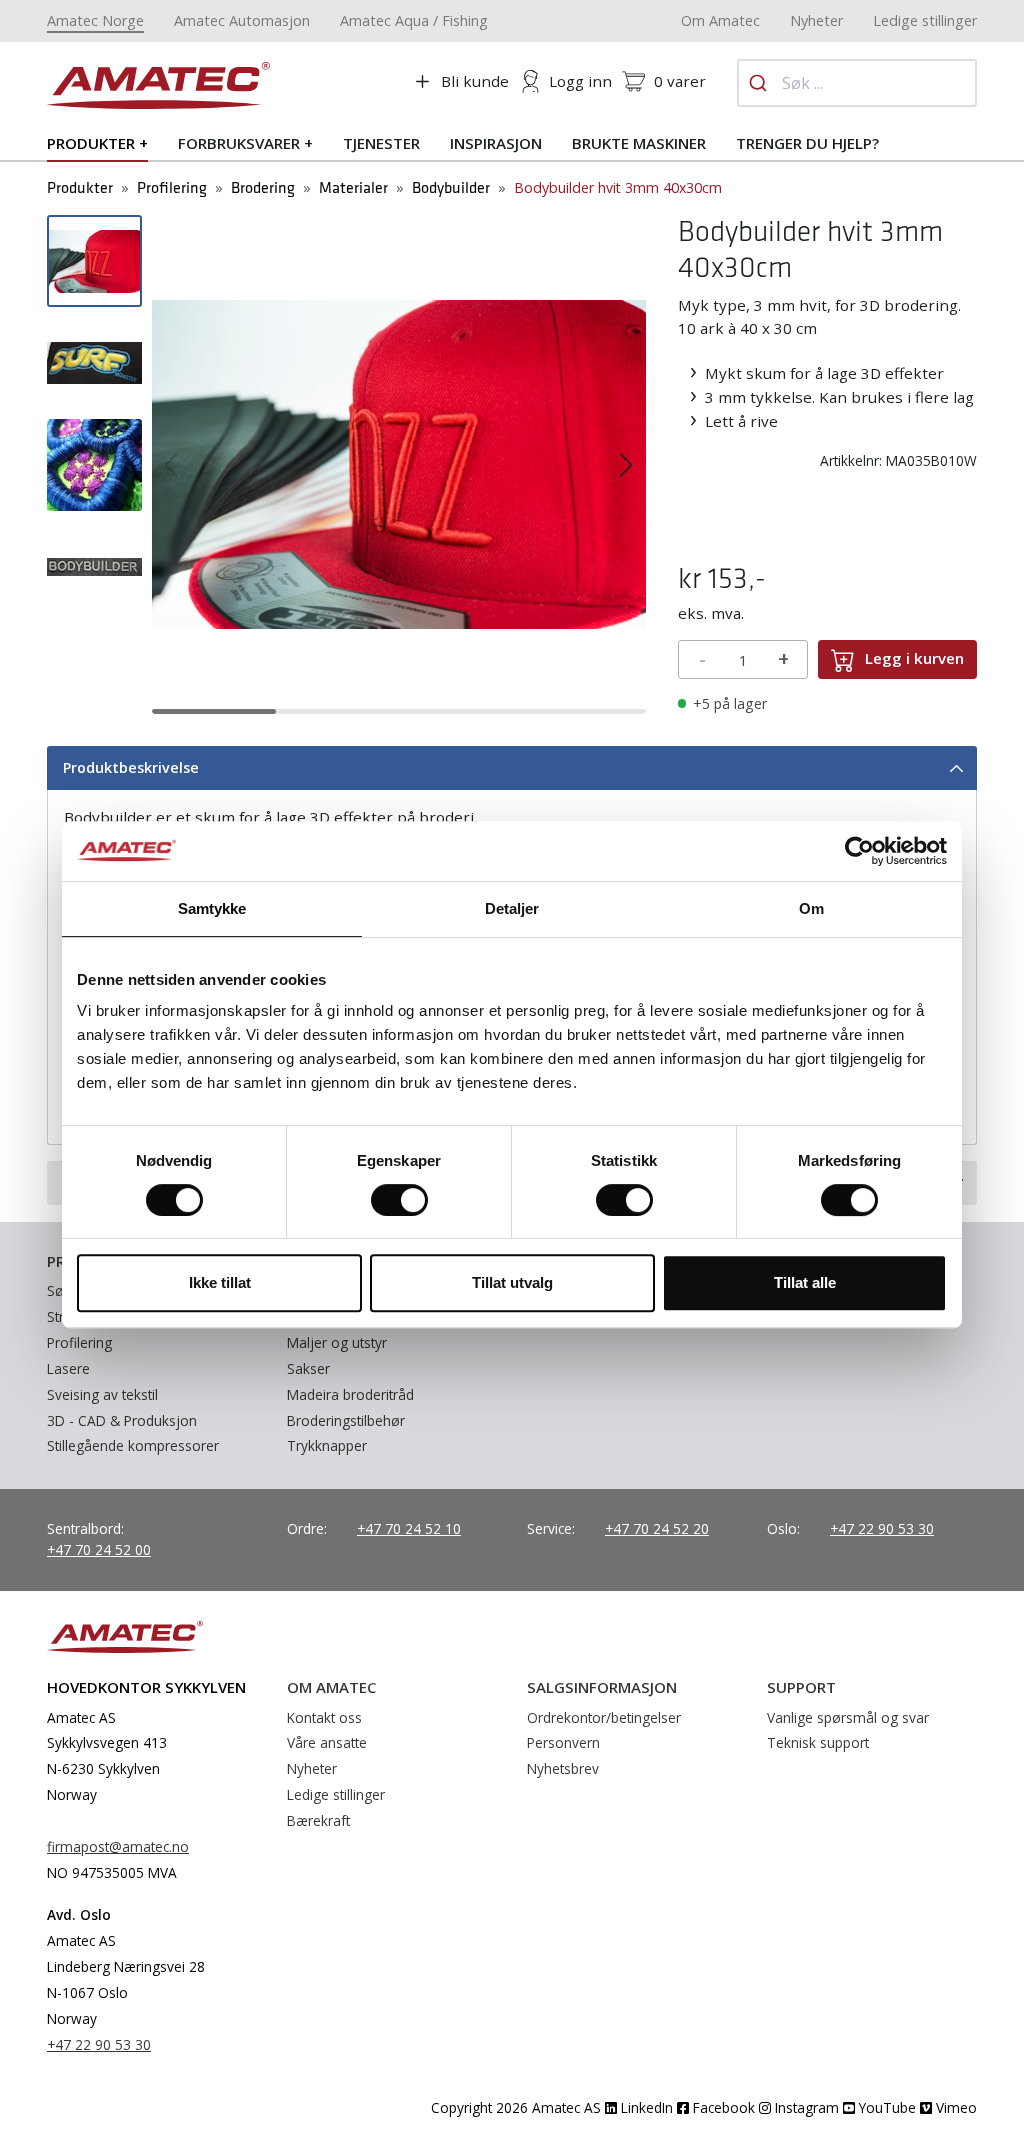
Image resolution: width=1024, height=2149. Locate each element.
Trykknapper (327, 1445)
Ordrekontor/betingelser (604, 1717)
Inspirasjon (496, 143)
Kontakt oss (324, 1717)
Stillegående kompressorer (133, 1445)
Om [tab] (811, 908)
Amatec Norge (95, 20)
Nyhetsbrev (563, 1768)
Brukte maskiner (639, 143)
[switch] (399, 1200)
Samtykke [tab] (212, 908)
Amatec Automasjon (242, 20)
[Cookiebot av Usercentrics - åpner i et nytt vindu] (859, 851)
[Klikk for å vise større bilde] (399, 463)
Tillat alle (805, 1282)
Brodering (263, 188)
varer (680, 81)
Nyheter (816, 20)
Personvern (563, 1742)
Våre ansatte (327, 1742)
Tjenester (381, 143)
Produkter (91, 143)
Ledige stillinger (925, 20)
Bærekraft (318, 1820)
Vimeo (954, 2107)
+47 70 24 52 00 (99, 1549)
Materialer (353, 188)
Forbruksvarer (239, 143)
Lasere (68, 1368)
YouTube (885, 2107)
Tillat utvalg (512, 1282)
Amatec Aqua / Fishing (414, 20)
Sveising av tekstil (102, 1394)
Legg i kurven (914, 658)
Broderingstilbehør (346, 1420)
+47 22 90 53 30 (882, 1528)
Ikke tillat (220, 1282)
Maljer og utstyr (337, 1342)
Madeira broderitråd (350, 1394)
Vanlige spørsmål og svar (848, 1717)
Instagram (805, 2107)
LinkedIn (645, 2107)
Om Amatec (720, 20)
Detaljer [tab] (512, 908)
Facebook (722, 2107)
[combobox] (857, 83)
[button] (171, 465)
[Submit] (760, 83)
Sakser (308, 1368)
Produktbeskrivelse (131, 767)
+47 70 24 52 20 (657, 1528)
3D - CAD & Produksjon (122, 1420)
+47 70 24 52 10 (409, 1528)
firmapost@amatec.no (118, 1846)
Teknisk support (818, 1742)
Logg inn (580, 81)
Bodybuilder (451, 188)
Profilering (172, 188)
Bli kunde (475, 81)
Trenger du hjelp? (807, 143)
